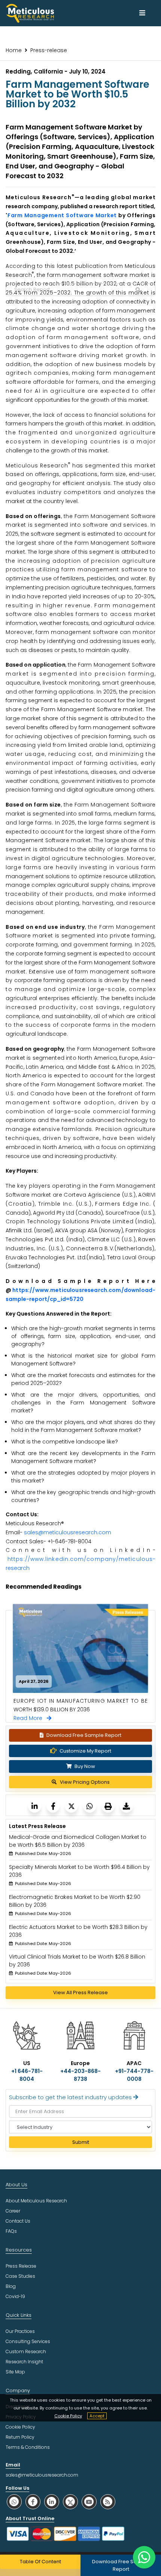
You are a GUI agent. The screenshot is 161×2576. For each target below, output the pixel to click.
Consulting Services (28, 2341)
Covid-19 (15, 2296)
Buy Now (84, 1766)
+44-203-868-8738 (80, 2075)
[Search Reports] (138, 290)
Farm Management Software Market (62, 215)
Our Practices (20, 2331)
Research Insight (24, 2362)
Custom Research (26, 2351)
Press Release (21, 2266)
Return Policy (20, 2437)
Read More (30, 1718)
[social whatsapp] (14, 2502)
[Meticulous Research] (35, 1806)
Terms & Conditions (28, 2447)
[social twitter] (70, 2502)
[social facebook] (33, 2502)
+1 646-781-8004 (27, 2075)
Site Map (15, 2372)
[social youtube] (89, 2502)
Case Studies (20, 2276)
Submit (81, 2142)
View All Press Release (80, 1992)
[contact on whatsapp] (144, 2557)
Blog (11, 2286)
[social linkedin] (52, 2502)
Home (14, 50)
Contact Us (18, 2221)
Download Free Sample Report (84, 1735)
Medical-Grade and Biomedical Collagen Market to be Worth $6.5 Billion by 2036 (78, 1841)
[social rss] (108, 2502)
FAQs (11, 2231)
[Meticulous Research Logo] (30, 13)
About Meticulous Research (36, 2201)
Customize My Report (85, 1751)
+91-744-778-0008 (134, 2075)
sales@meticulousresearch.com (68, 1532)
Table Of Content (40, 2562)
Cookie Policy (68, 2416)
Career (13, 2211)
